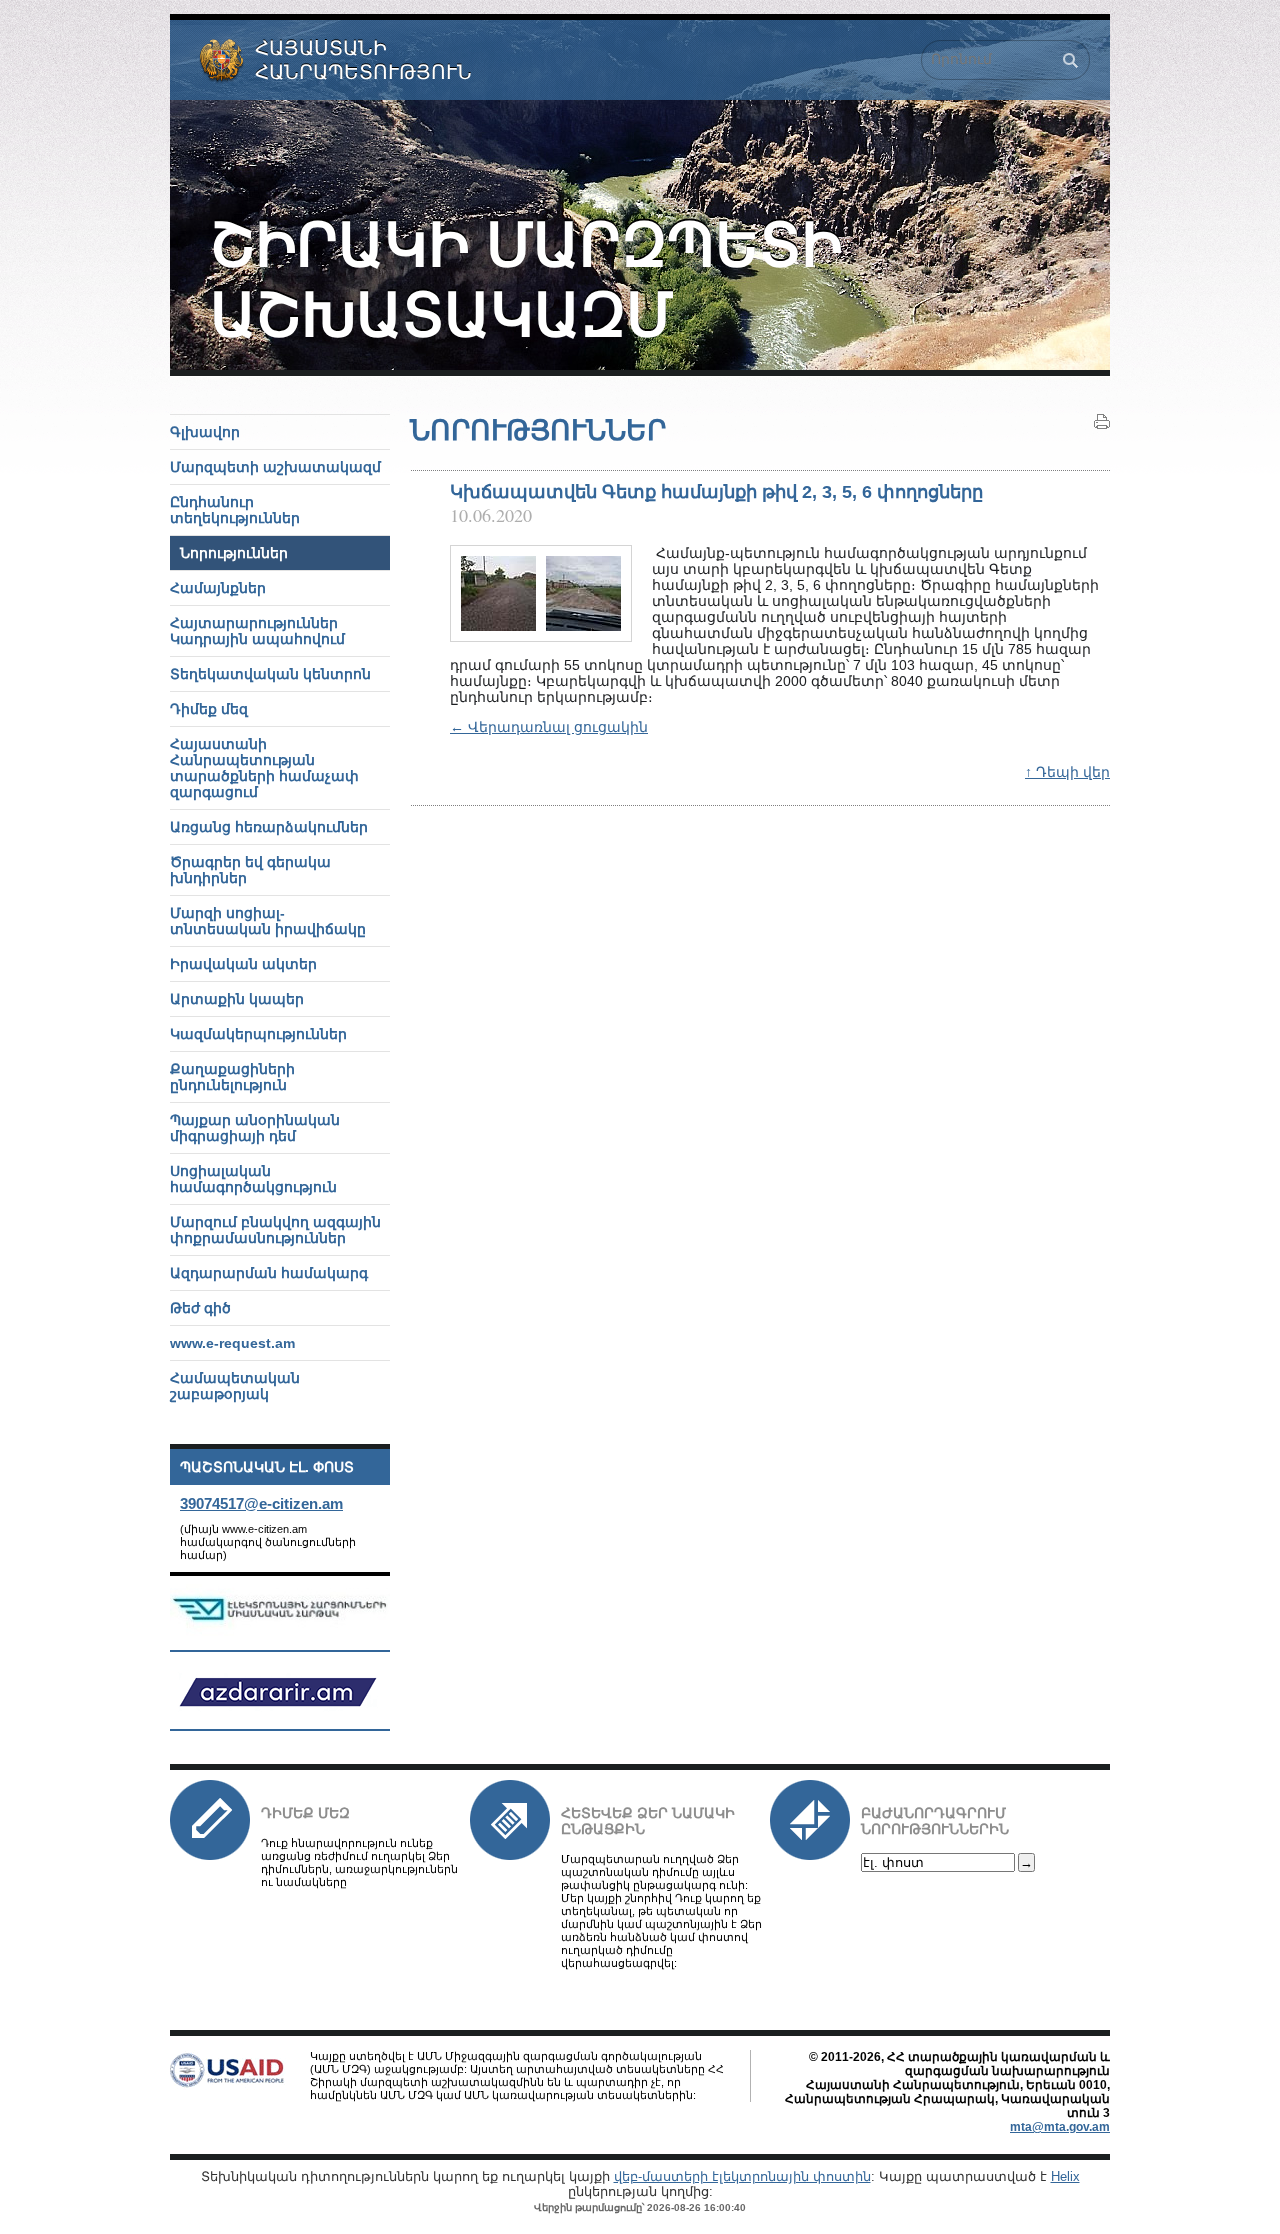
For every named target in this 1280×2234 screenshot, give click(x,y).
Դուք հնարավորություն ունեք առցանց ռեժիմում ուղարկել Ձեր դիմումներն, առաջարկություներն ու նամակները (359, 1862)
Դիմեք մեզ (305, 1813)
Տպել (1102, 422)
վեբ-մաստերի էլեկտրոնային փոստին (742, 2176)
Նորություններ (234, 553)
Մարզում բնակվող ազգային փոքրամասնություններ (275, 1230)
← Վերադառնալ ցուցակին (549, 727)
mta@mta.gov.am (1060, 2127)
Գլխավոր (205, 432)
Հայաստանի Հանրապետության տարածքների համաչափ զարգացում (264, 768)
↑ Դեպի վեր (1067, 772)
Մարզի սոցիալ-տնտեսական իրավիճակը (268, 921)
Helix (1065, 2176)
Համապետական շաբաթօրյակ (235, 1386)
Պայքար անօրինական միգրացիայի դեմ (255, 1128)
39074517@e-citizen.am (261, 1503)
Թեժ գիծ (200, 1308)
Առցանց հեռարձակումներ (269, 827)
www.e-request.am (232, 1343)
